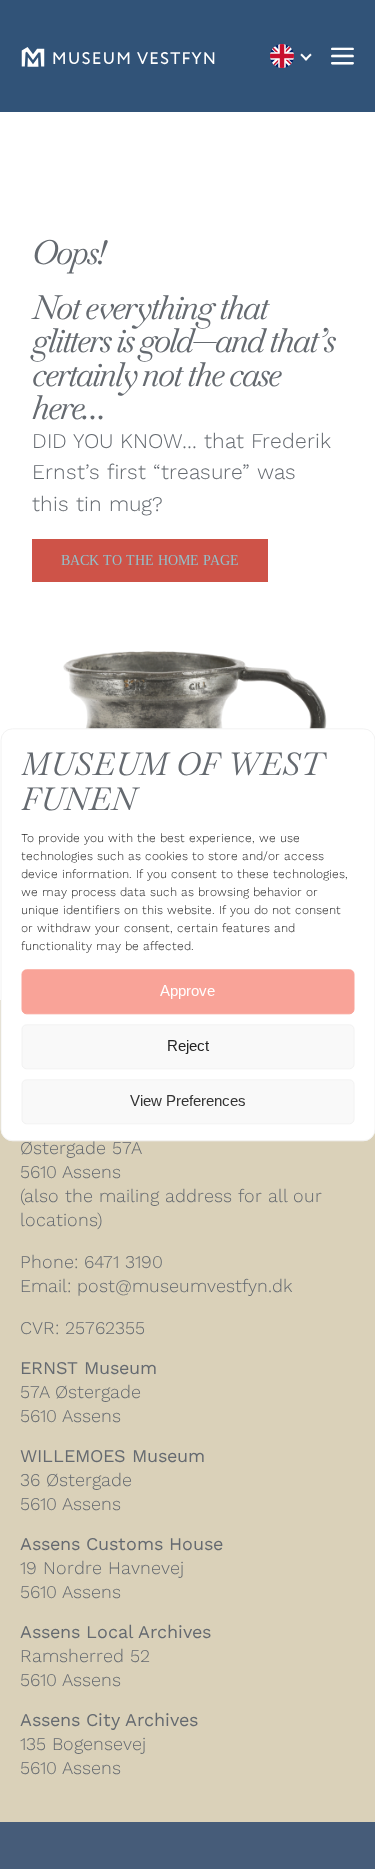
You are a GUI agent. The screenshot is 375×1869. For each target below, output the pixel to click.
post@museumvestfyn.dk (184, 1285)
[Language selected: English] (290, 56)
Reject (188, 1046)
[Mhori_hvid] (118, 57)
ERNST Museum (88, 1367)
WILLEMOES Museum (112, 1455)
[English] (290, 56)
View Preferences (188, 1101)
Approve (187, 991)
